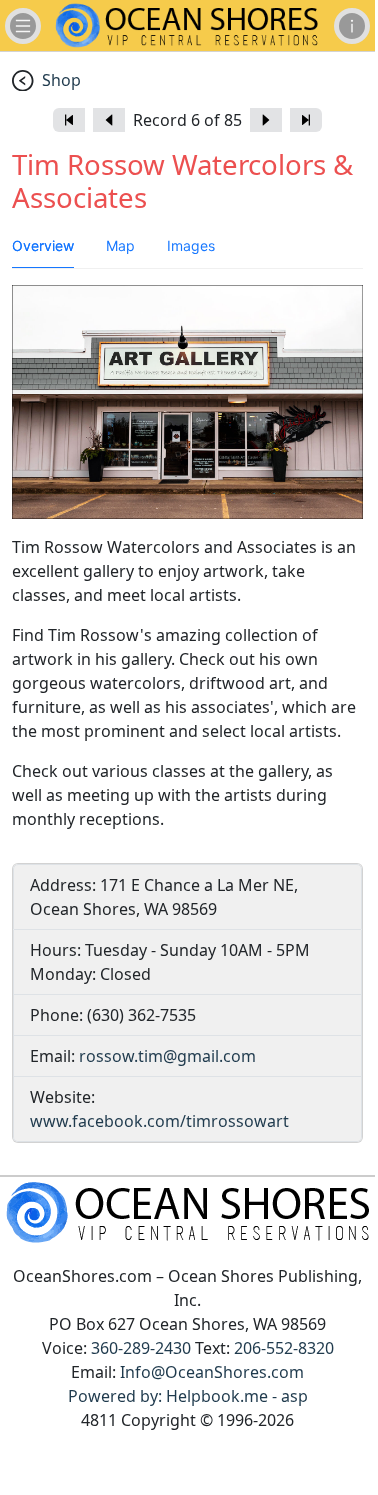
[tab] (43, 246)
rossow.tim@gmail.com (167, 1056)
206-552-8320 (284, 1348)
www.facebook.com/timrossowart (159, 1121)
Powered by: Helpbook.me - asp (188, 1396)
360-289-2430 (141, 1348)
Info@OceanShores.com (212, 1372)
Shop (61, 80)
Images (191, 245)
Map (120, 245)
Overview (43, 245)
